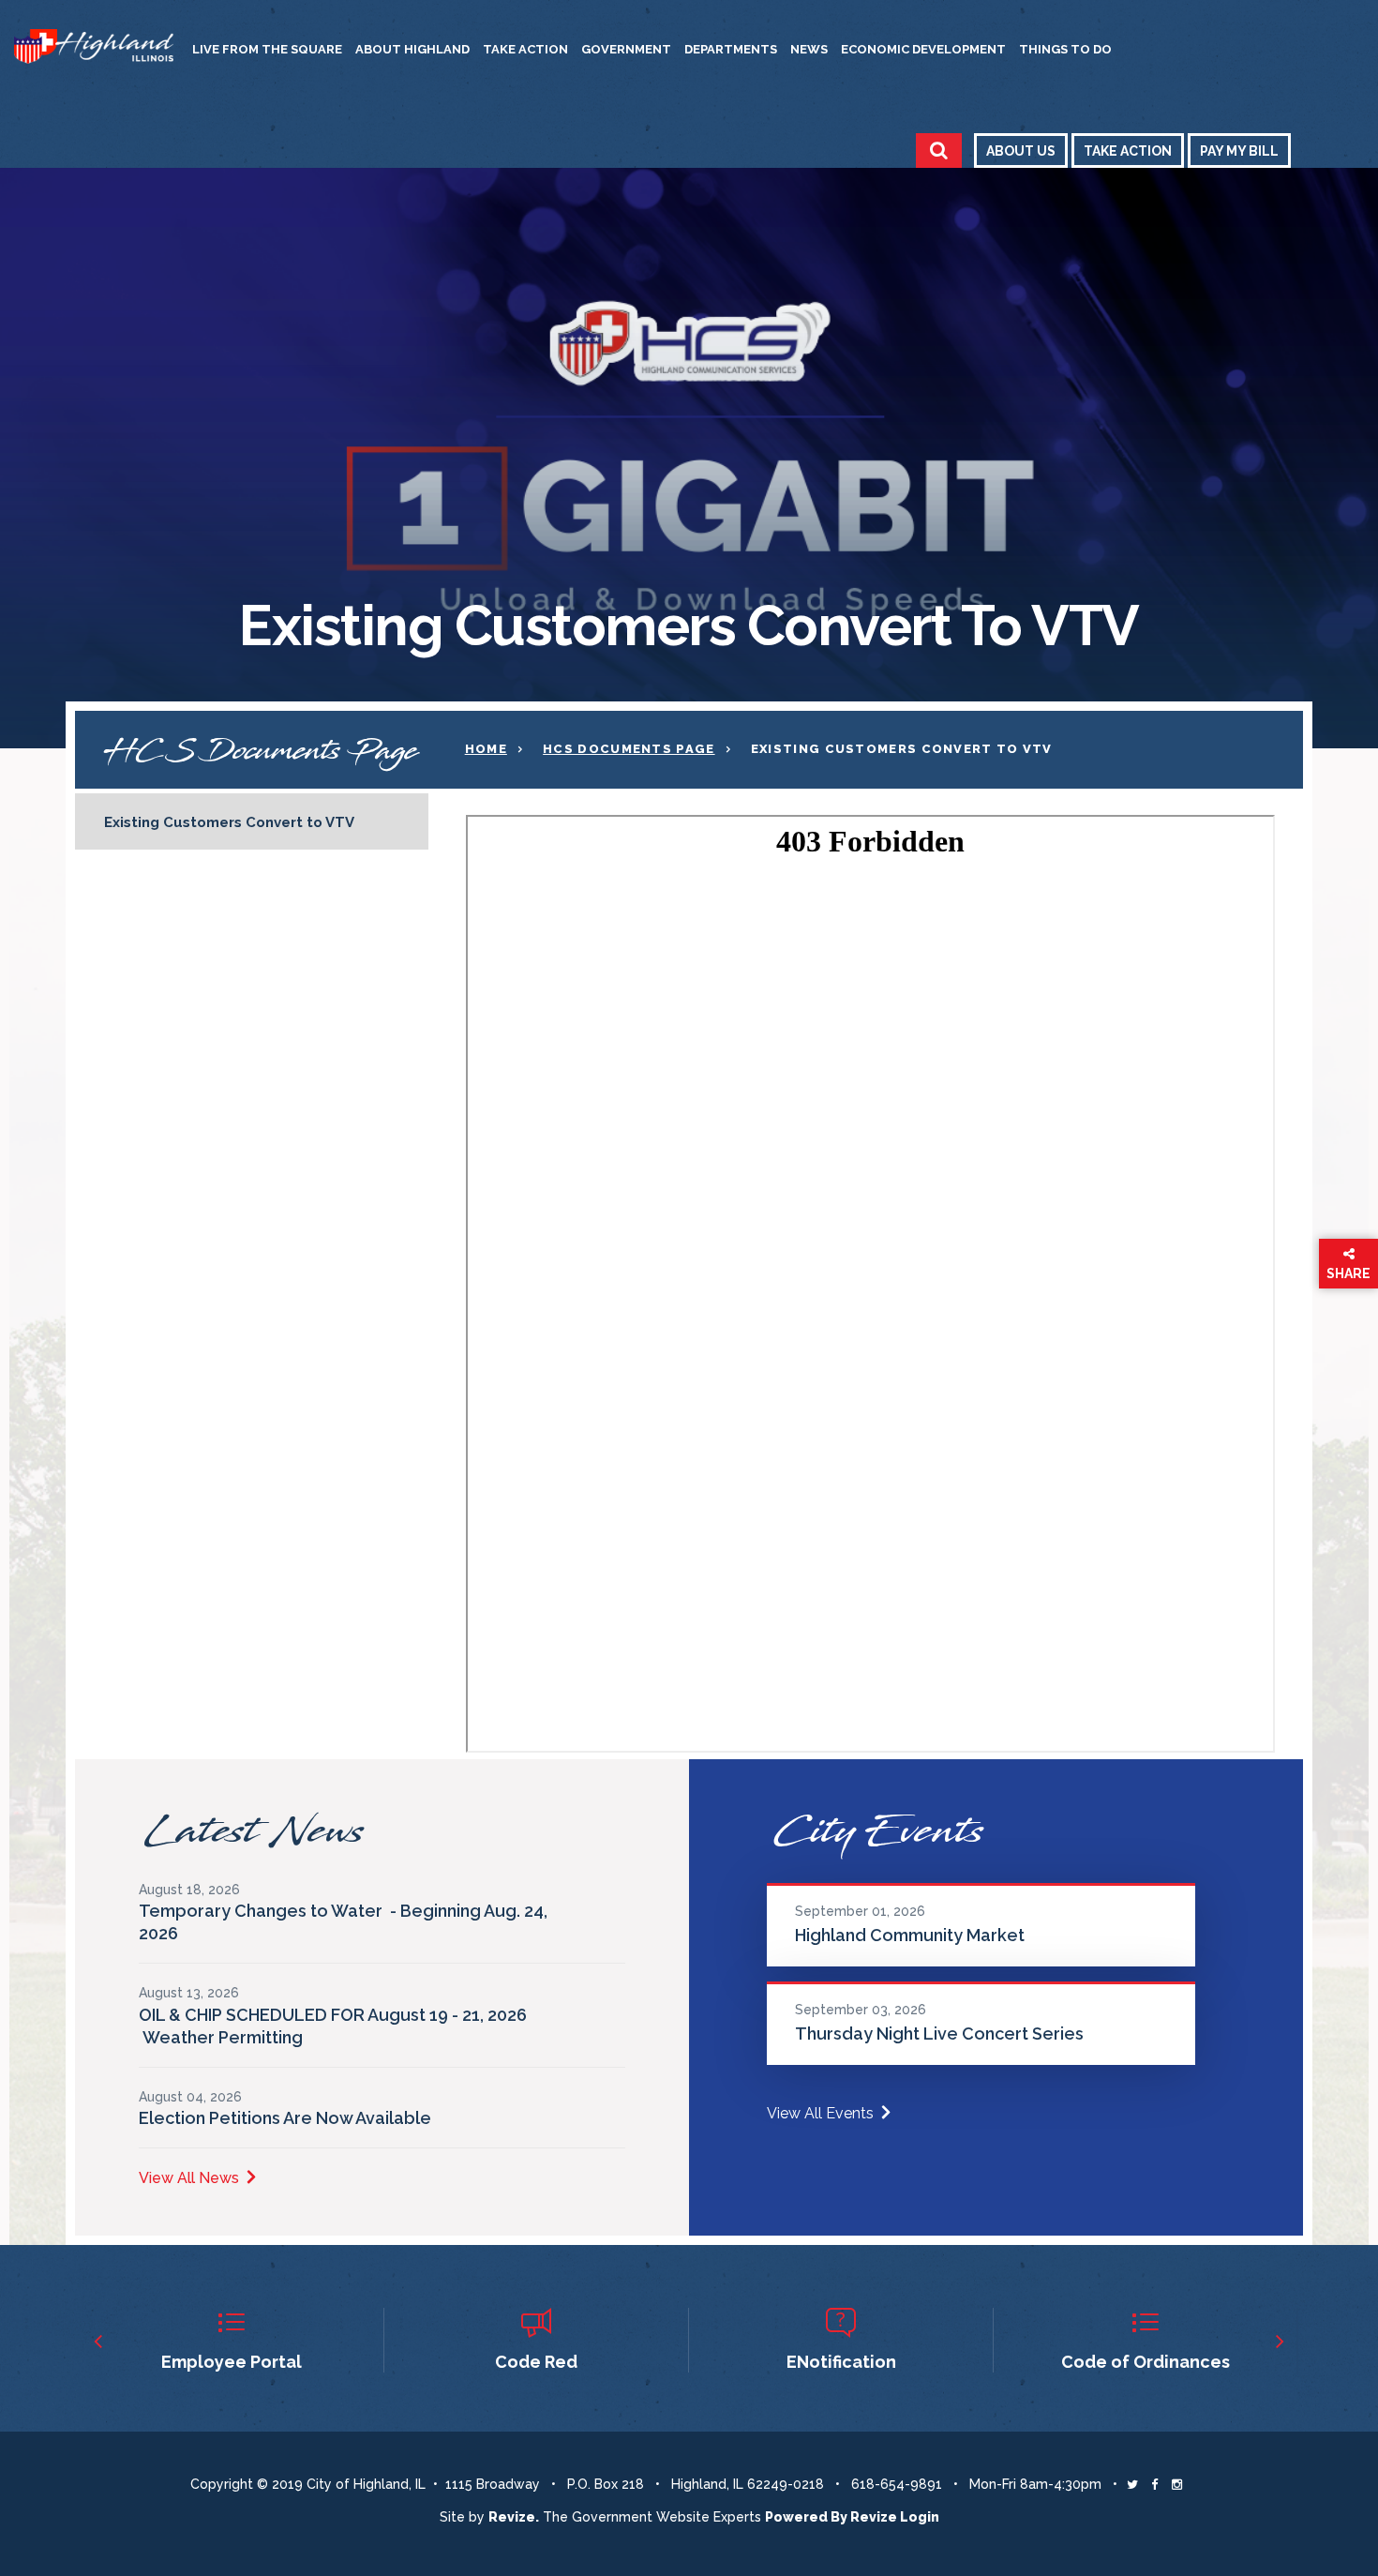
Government (626, 49)
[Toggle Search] (939, 151)
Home (486, 749)
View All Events (820, 2113)
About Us (1021, 151)
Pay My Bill (1239, 151)
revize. (514, 2517)
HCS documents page (629, 749)
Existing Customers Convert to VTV (229, 822)
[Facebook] (1154, 2484)
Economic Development (923, 49)
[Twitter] (1132, 2484)
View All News (189, 2178)
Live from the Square (267, 49)
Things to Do (1065, 49)
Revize (874, 2517)
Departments (731, 49)
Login (920, 2517)
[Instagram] (1177, 2484)
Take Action (525, 49)
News (809, 49)
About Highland (412, 49)
